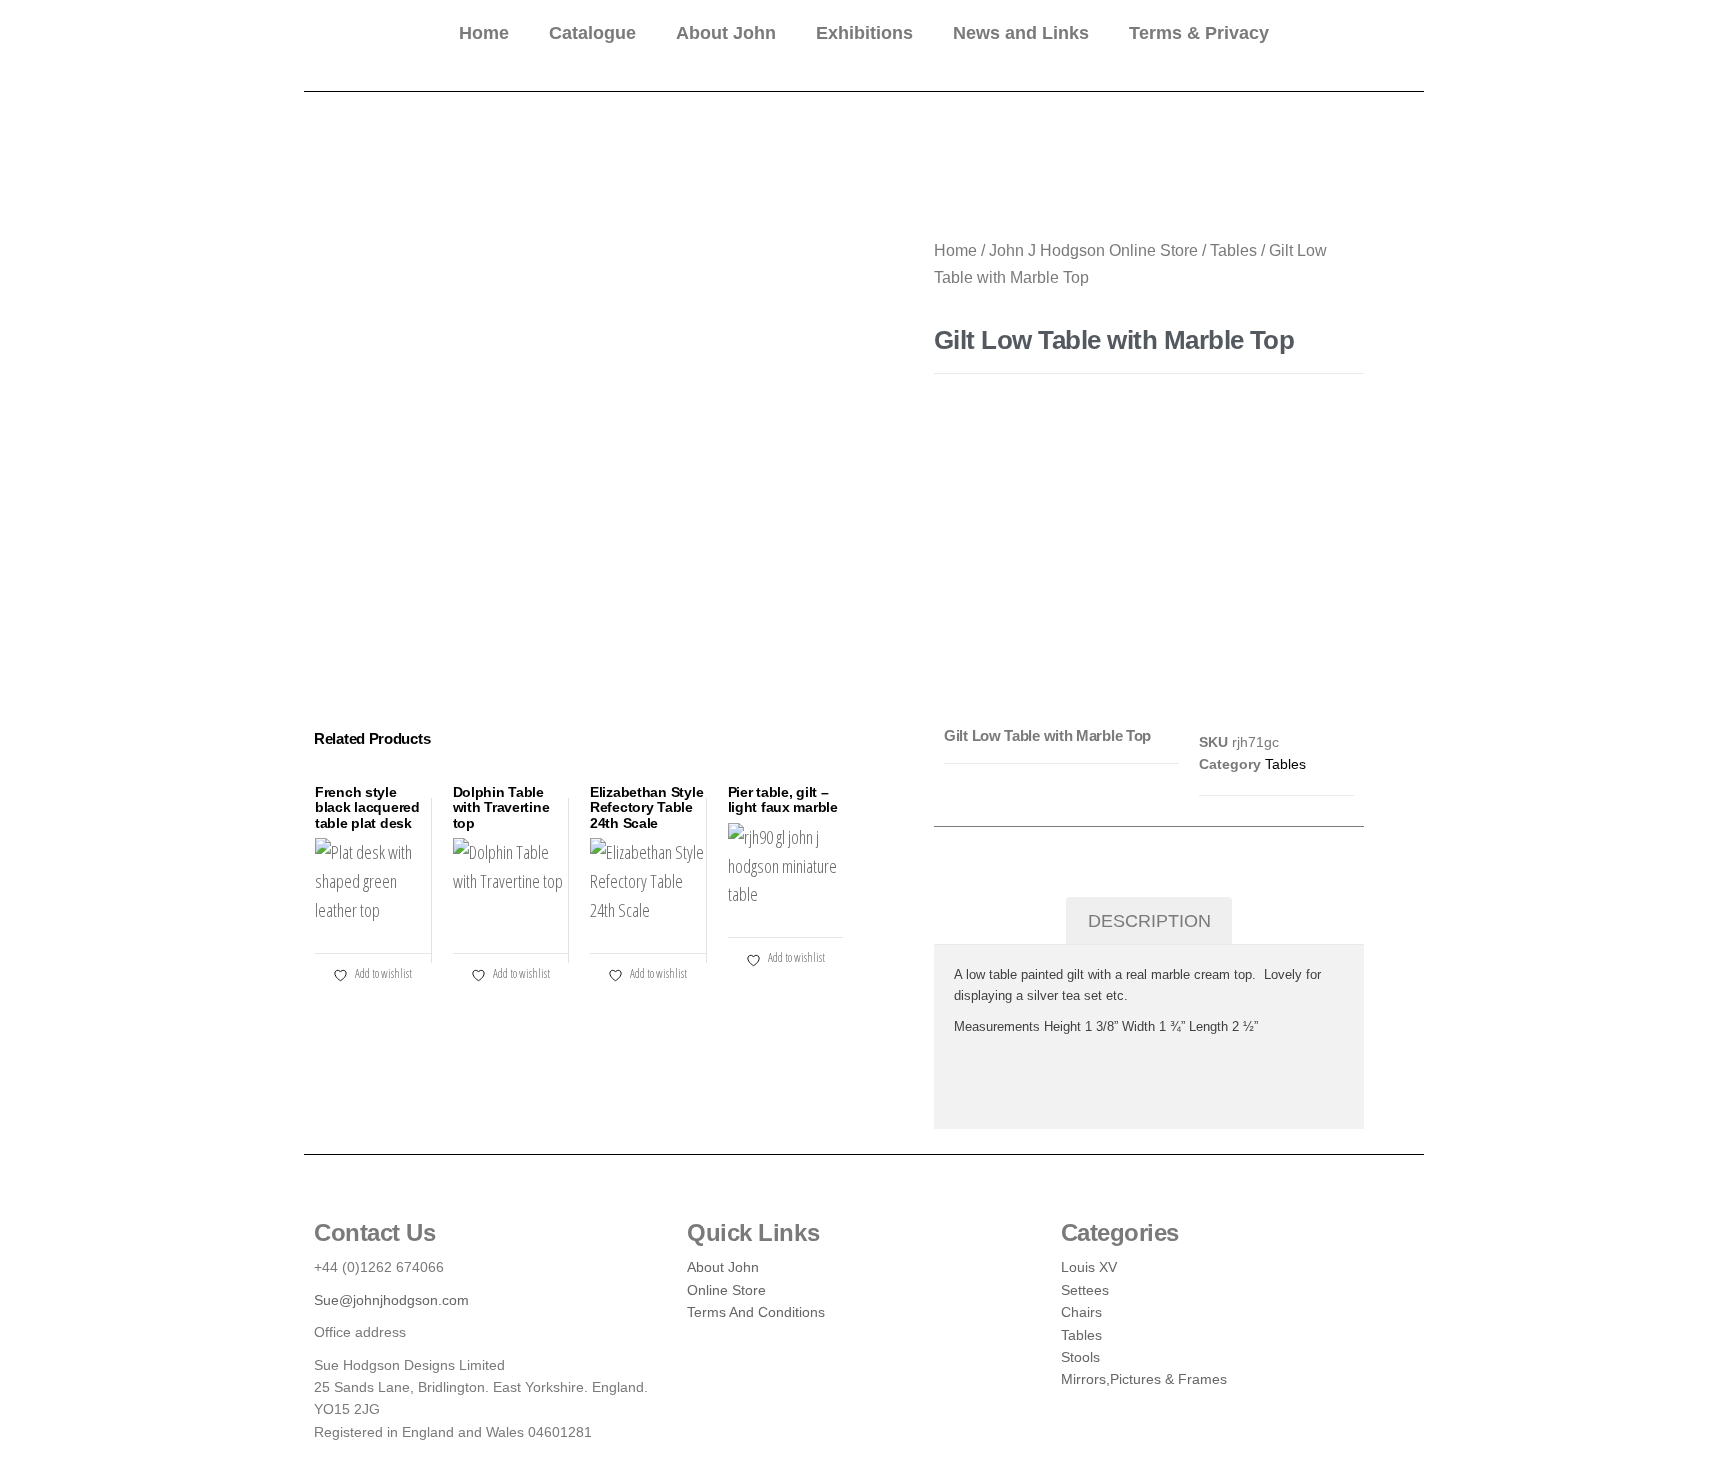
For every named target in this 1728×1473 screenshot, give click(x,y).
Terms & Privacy (1199, 33)
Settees (1085, 1290)
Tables (1233, 250)
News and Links (1021, 33)
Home (484, 33)
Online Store (726, 1290)
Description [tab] (1149, 921)
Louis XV (1089, 1267)
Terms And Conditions (756, 1312)
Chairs (1081, 1312)
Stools (1080, 1357)
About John (726, 33)
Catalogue (592, 33)
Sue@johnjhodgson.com (391, 1300)
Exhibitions (864, 33)
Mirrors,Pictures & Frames (1144, 1379)
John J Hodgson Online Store (1093, 250)
